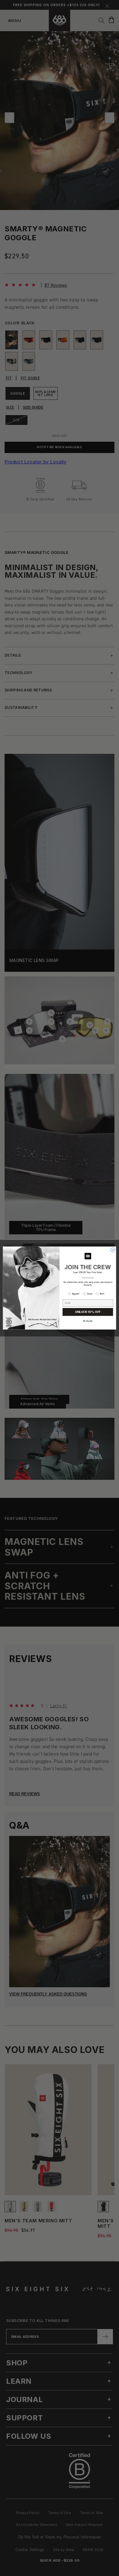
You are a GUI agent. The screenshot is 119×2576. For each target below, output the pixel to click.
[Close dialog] (113, 1250)
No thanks (88, 1321)
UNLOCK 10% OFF (88, 1312)
